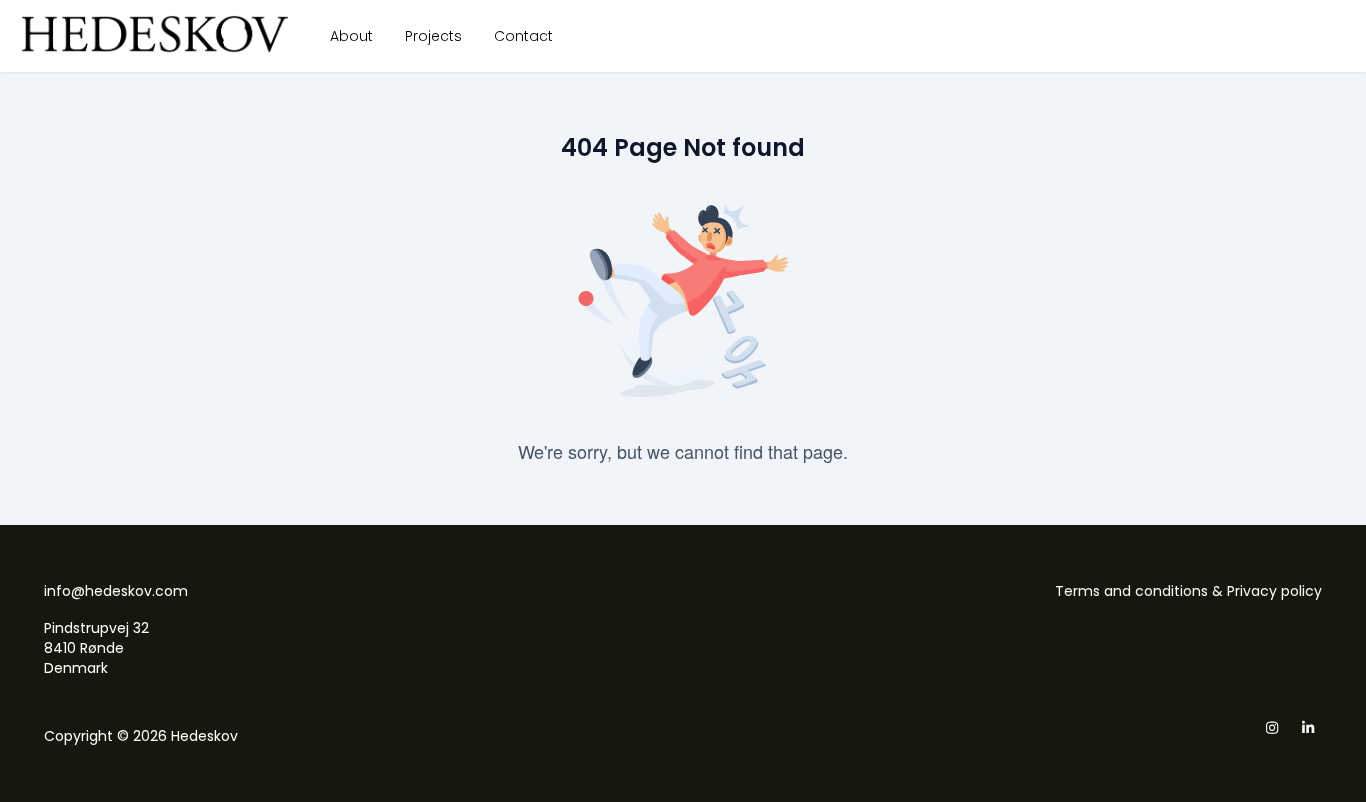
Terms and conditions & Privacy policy (1188, 591)
